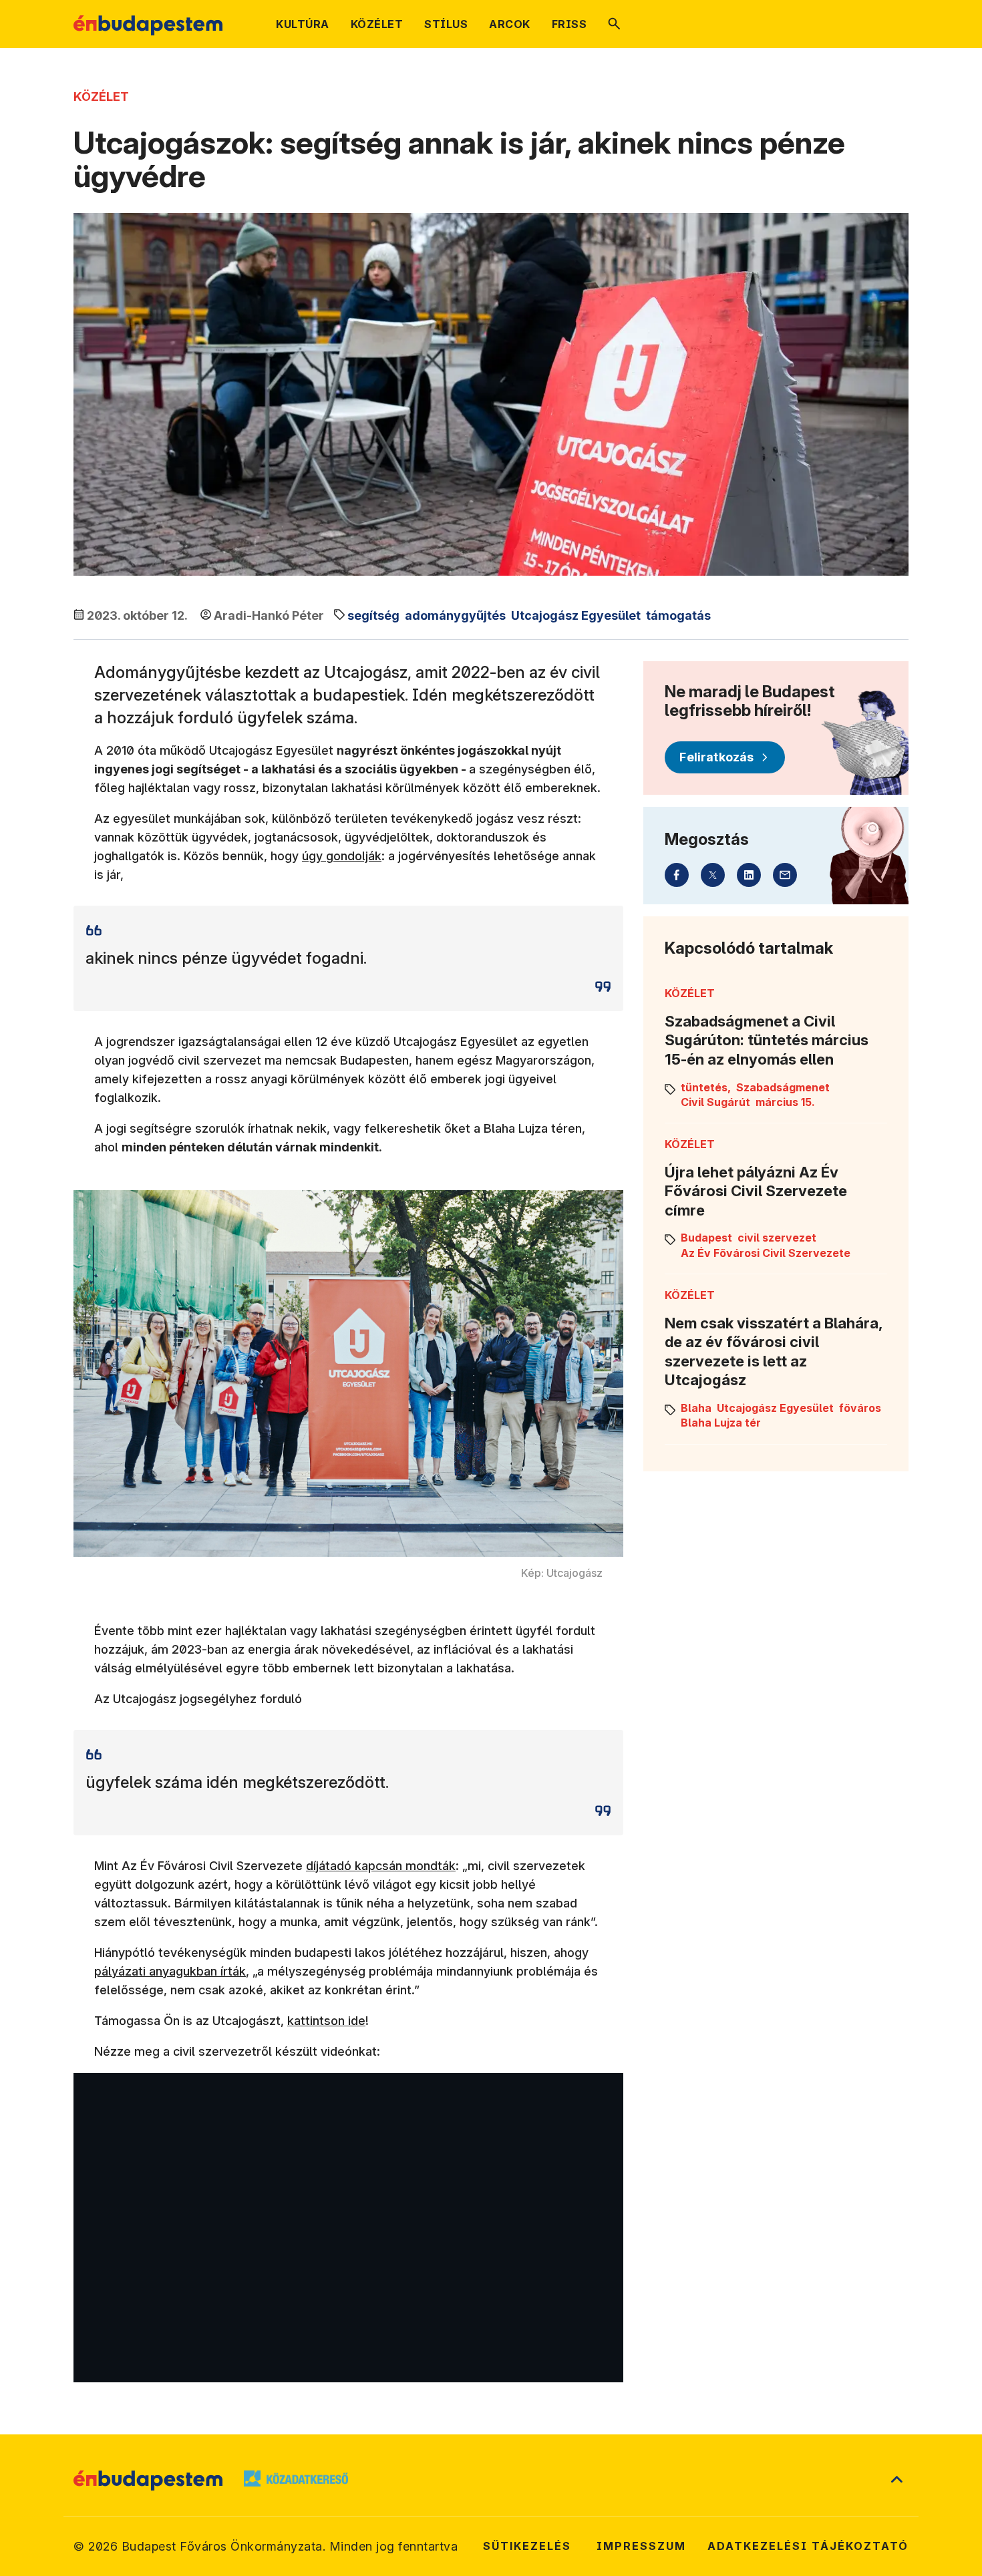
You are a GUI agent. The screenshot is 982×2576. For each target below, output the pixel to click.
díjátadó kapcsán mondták (381, 1866)
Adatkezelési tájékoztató (808, 2546)
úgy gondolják (342, 856)
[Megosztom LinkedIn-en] (749, 875)
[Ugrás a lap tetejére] (896, 2480)
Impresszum (641, 2546)
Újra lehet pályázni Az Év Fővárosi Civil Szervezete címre (756, 1191)
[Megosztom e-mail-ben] (785, 875)
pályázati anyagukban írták (170, 1971)
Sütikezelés (527, 2546)
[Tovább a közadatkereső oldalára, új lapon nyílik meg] (296, 2480)
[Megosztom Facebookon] (677, 875)
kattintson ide (326, 2021)
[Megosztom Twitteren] (713, 875)
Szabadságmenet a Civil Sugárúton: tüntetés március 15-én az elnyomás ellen (767, 1040)
